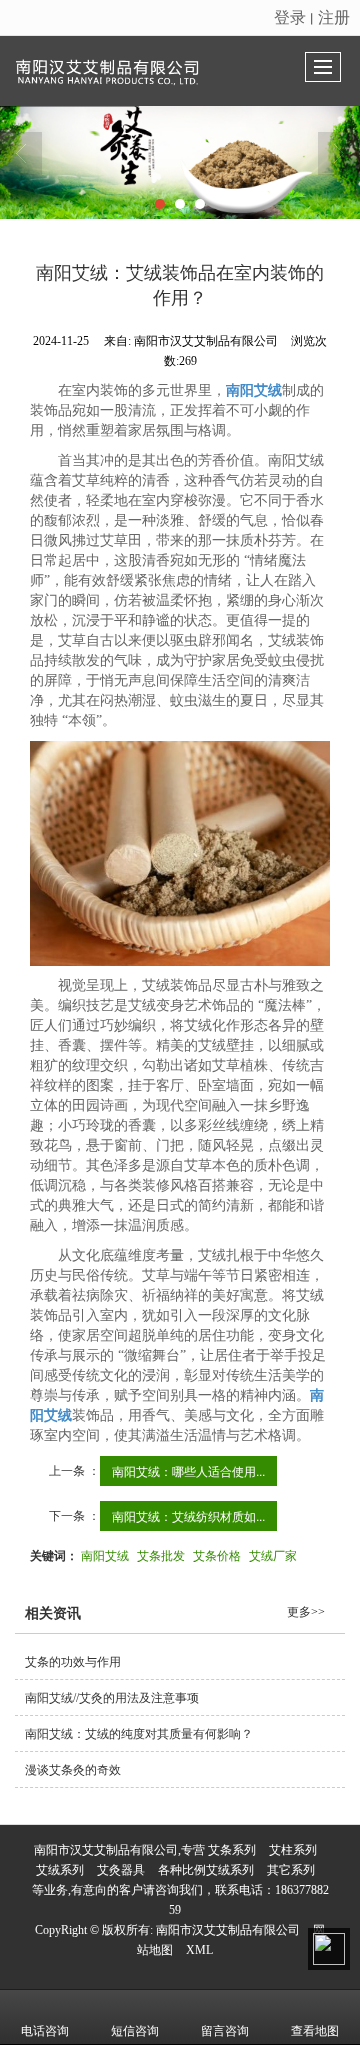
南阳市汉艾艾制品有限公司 (228, 1930)
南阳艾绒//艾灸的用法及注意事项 (112, 1698)
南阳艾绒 (105, 1554)
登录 (290, 16)
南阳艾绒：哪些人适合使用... (188, 1470)
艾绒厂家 (273, 1554)
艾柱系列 (293, 1850)
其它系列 (291, 1870)
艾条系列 (232, 1850)
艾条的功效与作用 (73, 1662)
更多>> (306, 1612)
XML (199, 1950)
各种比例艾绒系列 (206, 1870)
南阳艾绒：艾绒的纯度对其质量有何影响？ (139, 1734)
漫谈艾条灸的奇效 (73, 1770)
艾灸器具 (121, 1870)
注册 (334, 16)
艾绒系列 (60, 1870)
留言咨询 (225, 2031)
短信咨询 (135, 2031)
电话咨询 (45, 2031)
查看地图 (315, 2031)
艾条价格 (217, 1554)
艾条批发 (161, 1554)
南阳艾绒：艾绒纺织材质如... (188, 1515)
